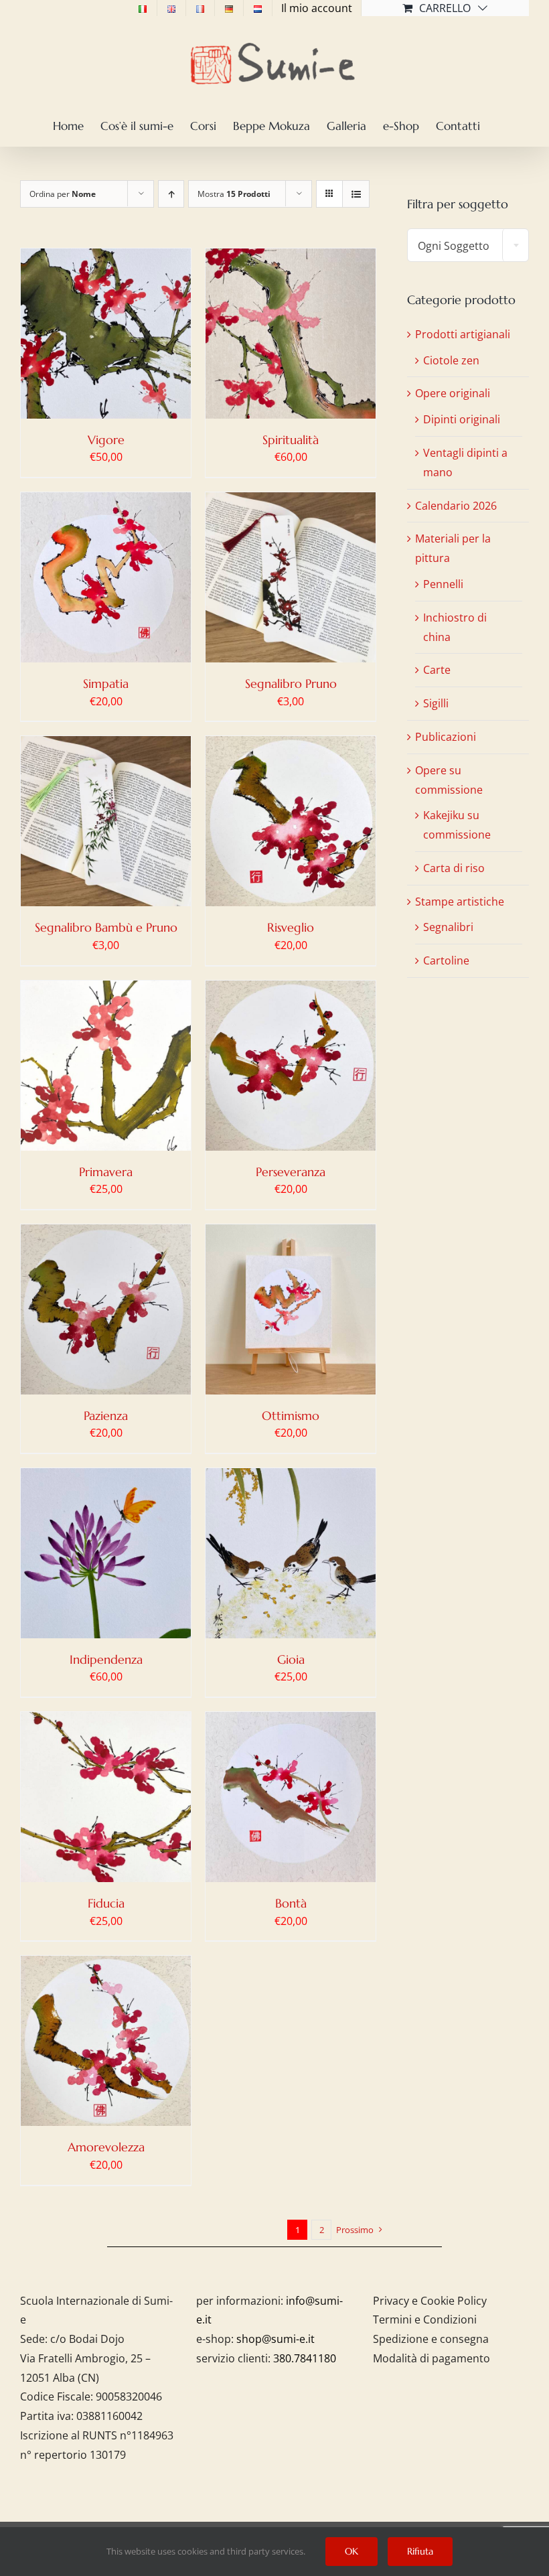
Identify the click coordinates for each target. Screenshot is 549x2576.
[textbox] (468, 246)
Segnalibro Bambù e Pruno (106, 927)
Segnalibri (448, 927)
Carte (437, 670)
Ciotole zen (451, 360)
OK (351, 2551)
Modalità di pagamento (432, 2358)
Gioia (291, 1659)
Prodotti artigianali (463, 334)
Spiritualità (291, 440)
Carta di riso (454, 868)
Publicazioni (446, 737)
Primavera (106, 1172)
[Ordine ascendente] (171, 194)
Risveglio (291, 927)
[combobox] (468, 245)
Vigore (106, 440)
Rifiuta (420, 2551)
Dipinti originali (462, 419)
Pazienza (106, 1416)
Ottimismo (291, 1416)
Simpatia (106, 684)
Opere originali (453, 393)
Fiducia (106, 1903)
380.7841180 (305, 2358)
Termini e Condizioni (425, 2319)
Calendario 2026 (456, 506)
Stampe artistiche (460, 902)
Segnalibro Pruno (291, 684)
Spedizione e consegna (431, 2339)
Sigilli (436, 703)
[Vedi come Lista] (356, 194)
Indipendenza (106, 1659)
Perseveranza (291, 1172)
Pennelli (443, 584)
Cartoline (446, 960)
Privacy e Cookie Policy (430, 2301)
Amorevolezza (106, 2147)
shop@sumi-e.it (276, 2339)
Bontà (291, 1903)
